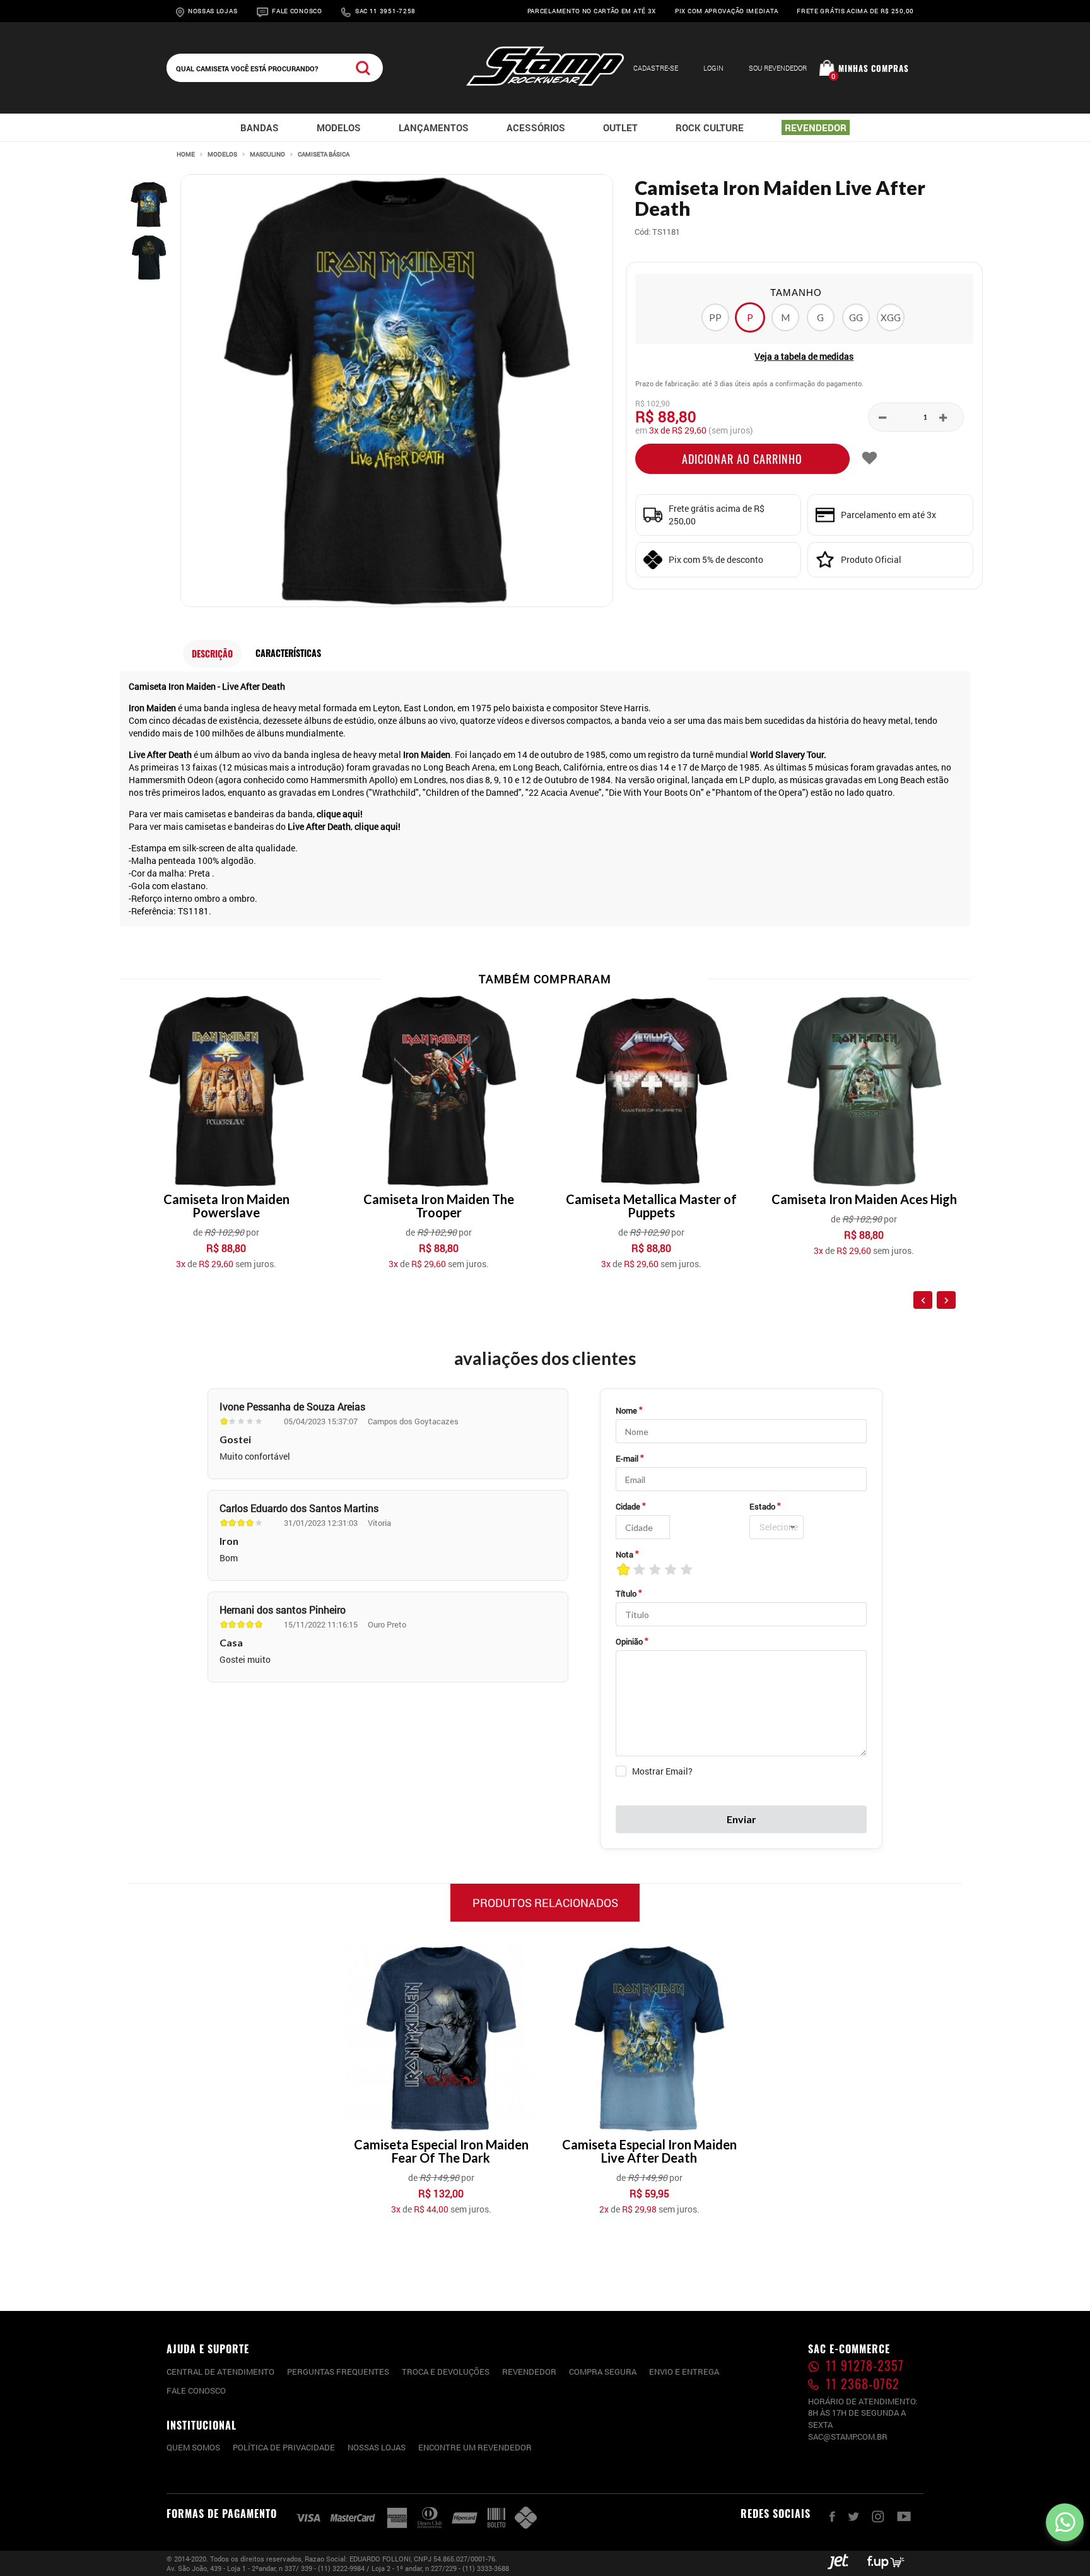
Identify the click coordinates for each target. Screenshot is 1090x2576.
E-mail (627, 1458)
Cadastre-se (656, 68)
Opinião (629, 1641)
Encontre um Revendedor (475, 2447)
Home (186, 155)
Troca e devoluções (446, 2372)
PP (715, 317)
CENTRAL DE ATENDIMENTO (220, 2372)
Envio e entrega (684, 2372)
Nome (626, 1410)
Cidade (628, 1506)
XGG (891, 317)
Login (713, 68)
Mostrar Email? (662, 1771)
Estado (762, 1506)
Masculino (267, 155)
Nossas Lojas (213, 11)
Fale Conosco (297, 11)
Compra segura (603, 2372)
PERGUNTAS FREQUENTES (338, 2372)
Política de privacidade (284, 2447)
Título (626, 1593)
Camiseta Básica (324, 155)
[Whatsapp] (1065, 2522)
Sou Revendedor (778, 68)
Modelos (222, 155)
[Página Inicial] (545, 83)
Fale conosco (196, 2390)
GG (856, 317)
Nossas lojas (377, 2447)
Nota (624, 1554)
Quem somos (193, 2447)
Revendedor (529, 2372)
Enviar (741, 1819)
